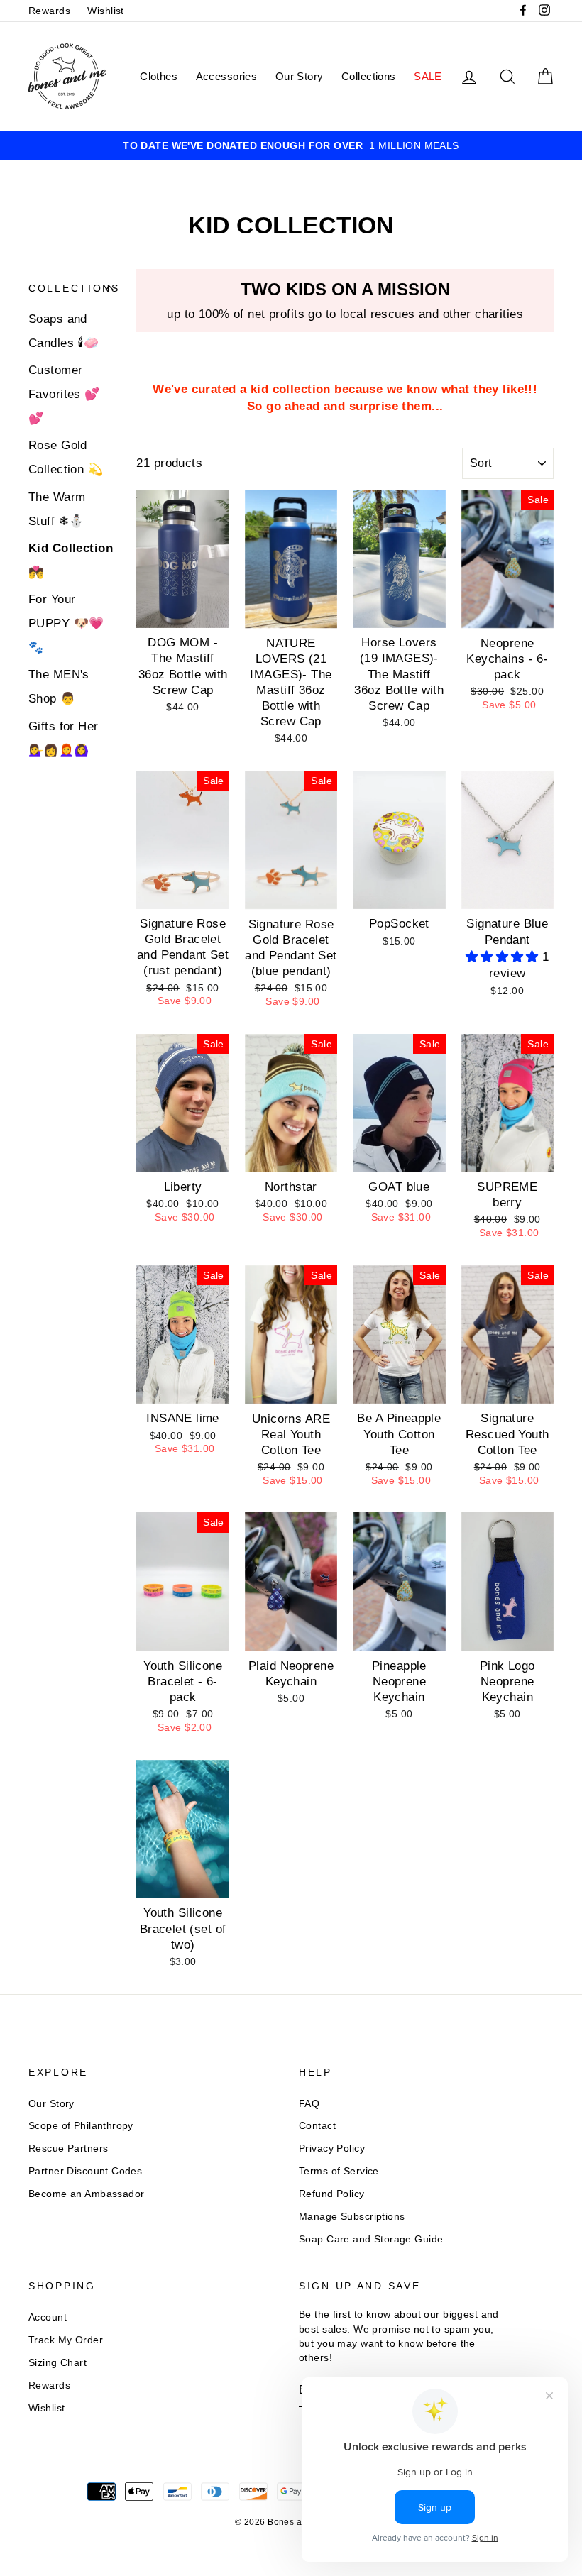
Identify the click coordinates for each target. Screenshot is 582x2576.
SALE (428, 76)
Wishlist (105, 11)
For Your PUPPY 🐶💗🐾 (66, 623)
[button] (504, 957)
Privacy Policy (332, 2148)
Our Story (300, 76)
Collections (369, 76)
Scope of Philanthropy (81, 2125)
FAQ (309, 2103)
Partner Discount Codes (85, 2171)
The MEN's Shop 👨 (59, 687)
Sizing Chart (57, 2362)
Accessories (227, 76)
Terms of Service (339, 2171)
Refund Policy (332, 2194)
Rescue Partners (68, 2148)
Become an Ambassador (87, 2194)
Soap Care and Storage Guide (371, 2239)
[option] (291, 145)
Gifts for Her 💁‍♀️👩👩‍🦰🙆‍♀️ (64, 738)
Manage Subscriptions (352, 2216)
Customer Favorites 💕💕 (64, 394)
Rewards (49, 11)
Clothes (159, 76)
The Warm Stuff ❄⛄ (57, 509)
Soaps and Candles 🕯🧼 (64, 331)
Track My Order (66, 2340)
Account (48, 2317)
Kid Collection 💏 (71, 560)
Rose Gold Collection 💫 (66, 457)
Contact (317, 2125)
